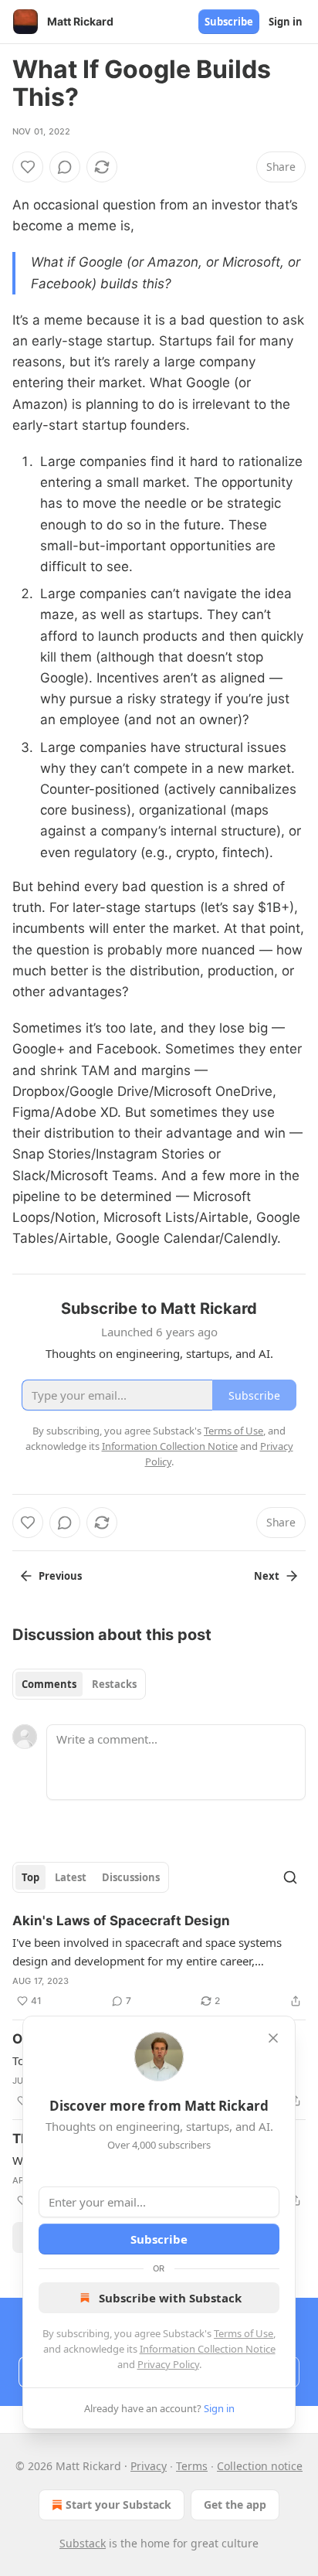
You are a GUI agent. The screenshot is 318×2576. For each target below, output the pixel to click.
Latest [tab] (71, 1877)
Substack (83, 2543)
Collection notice (260, 2466)
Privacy (149, 2466)
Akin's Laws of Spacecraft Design (121, 1921)
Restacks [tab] (114, 1684)
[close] (273, 2038)
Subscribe (229, 22)
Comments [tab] (49, 1684)
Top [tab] (30, 1877)
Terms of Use (244, 2333)
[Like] (28, 167)
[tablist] (79, 1684)
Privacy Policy (168, 2364)
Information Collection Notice (208, 2349)
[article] (159, 1961)
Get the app (235, 2505)
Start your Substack (118, 2505)
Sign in (286, 22)
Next (267, 1576)
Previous (60, 1576)
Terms (192, 2466)
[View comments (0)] (65, 167)
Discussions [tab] (131, 1877)
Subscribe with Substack (170, 2298)
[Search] (290, 1877)
